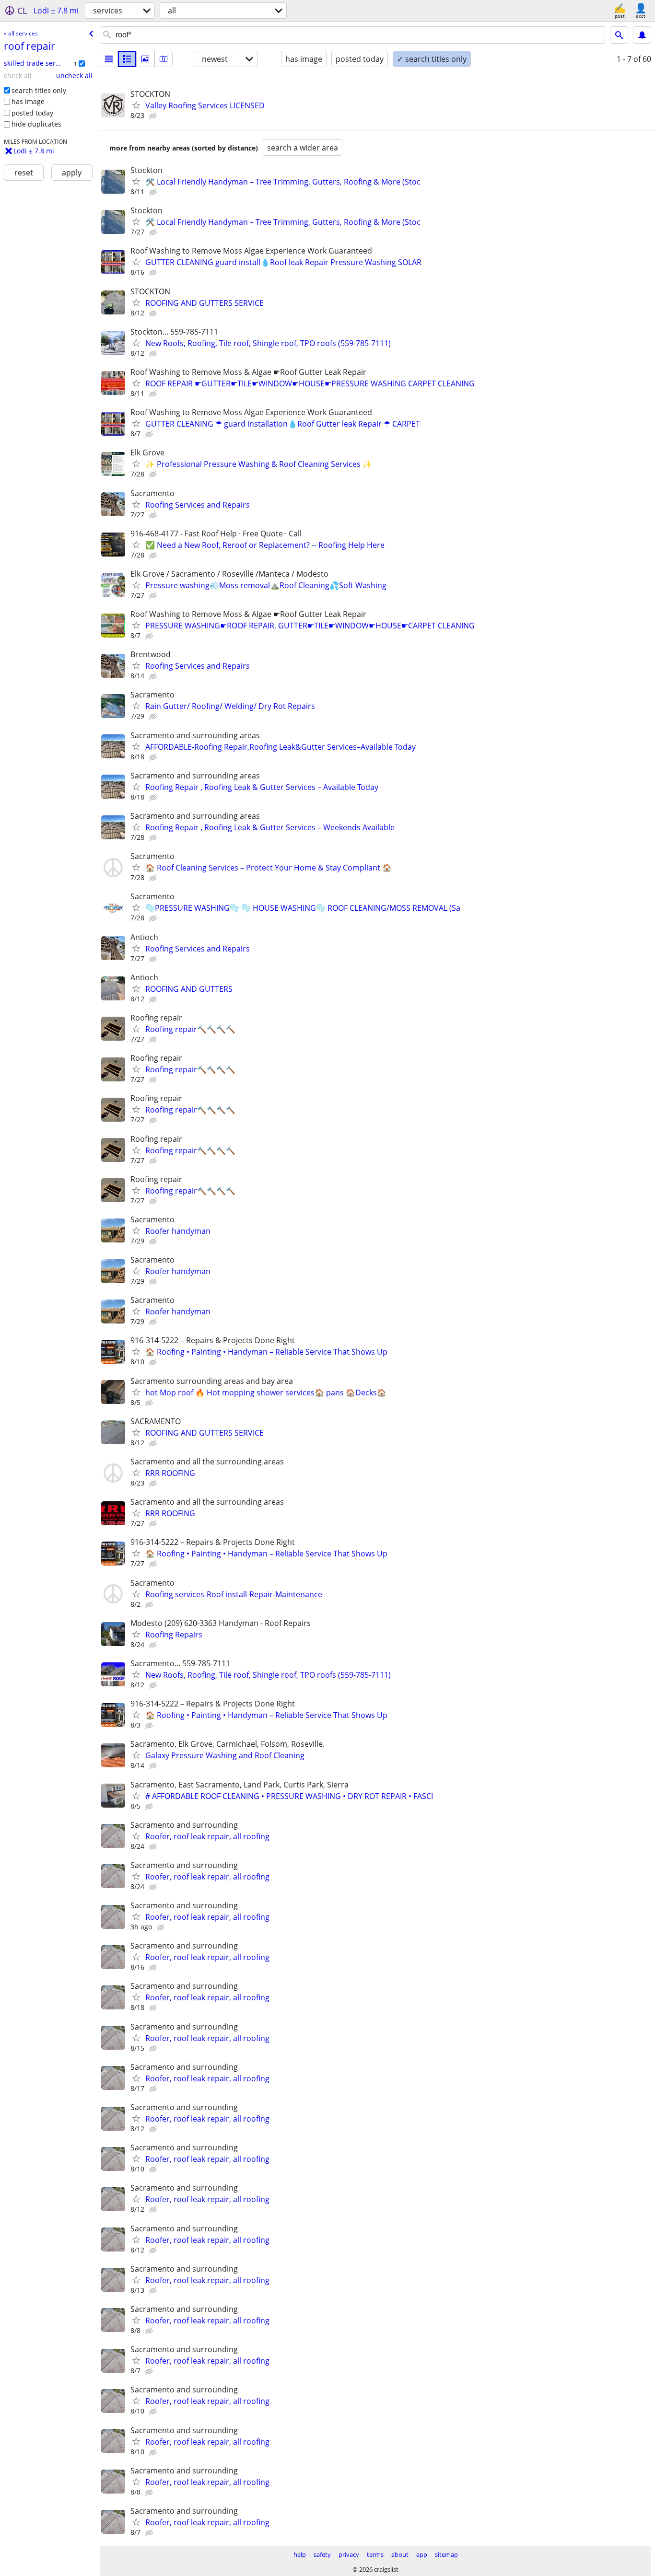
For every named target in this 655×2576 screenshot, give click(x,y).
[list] (109, 59)
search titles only (39, 90)
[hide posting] (154, 116)
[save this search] (642, 35)
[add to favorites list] (136, 105)
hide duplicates (36, 124)
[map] (164, 59)
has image (28, 101)
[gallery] (145, 59)
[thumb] (127, 59)
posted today (32, 113)
